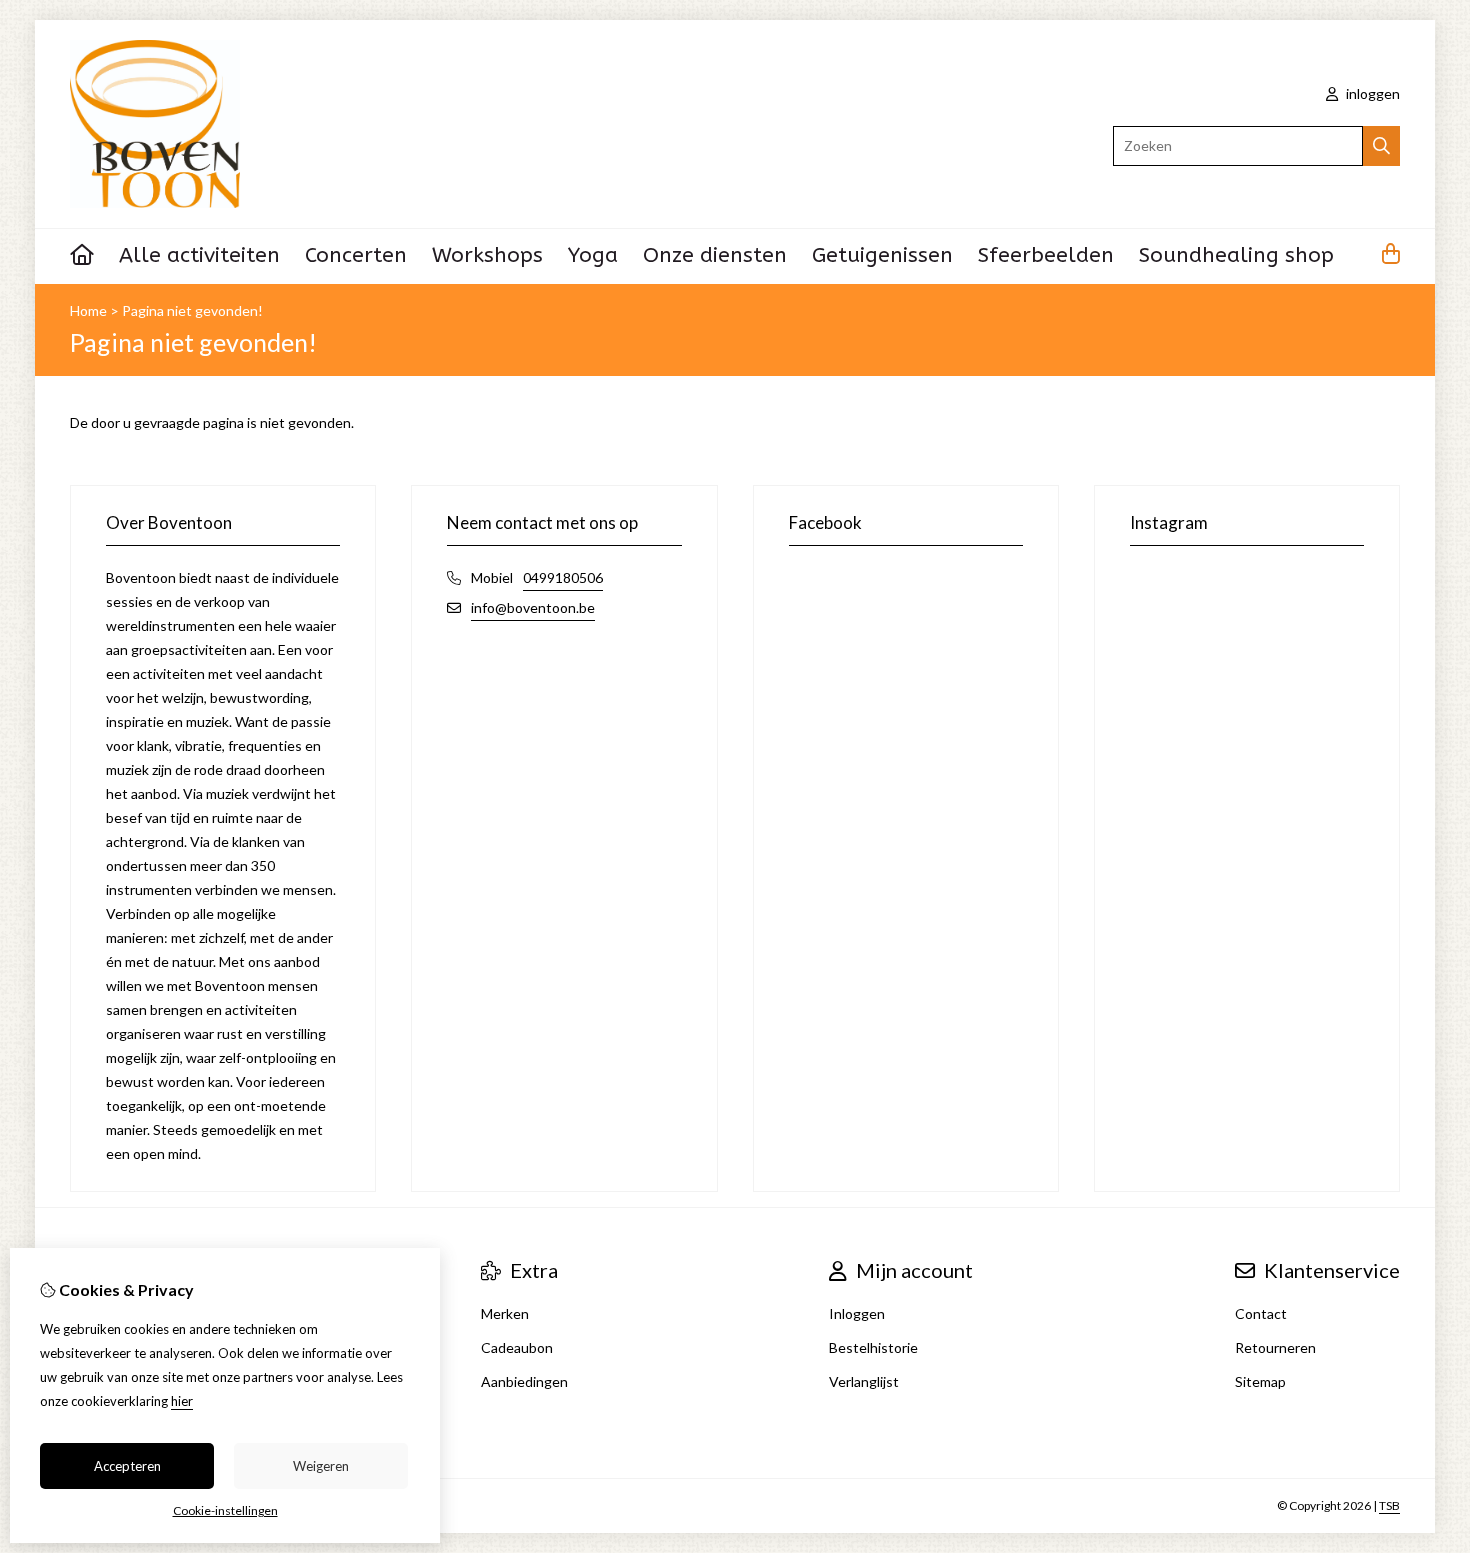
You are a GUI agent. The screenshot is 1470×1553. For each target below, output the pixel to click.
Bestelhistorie (873, 1347)
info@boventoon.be (533, 607)
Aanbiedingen (524, 1381)
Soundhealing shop (1236, 255)
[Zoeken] (1381, 146)
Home (88, 310)
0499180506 (563, 577)
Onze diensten (715, 255)
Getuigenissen (882, 255)
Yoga (593, 255)
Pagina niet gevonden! (192, 310)
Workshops (487, 255)
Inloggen (857, 1313)
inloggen (1371, 93)
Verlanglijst (864, 1381)
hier (182, 1401)
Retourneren (1275, 1347)
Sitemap (1260, 1381)
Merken (505, 1313)
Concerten (356, 255)
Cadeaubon (517, 1347)
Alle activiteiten (199, 255)
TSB (1389, 1505)
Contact (1261, 1313)
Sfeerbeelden (1046, 255)
